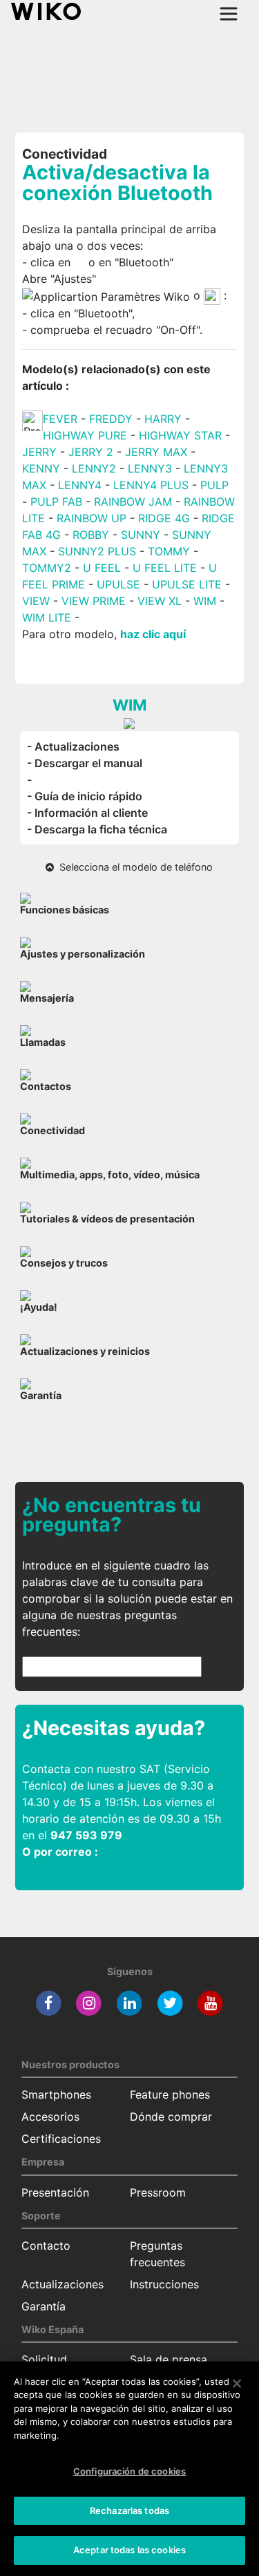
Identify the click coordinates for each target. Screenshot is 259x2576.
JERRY (39, 452)
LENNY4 (80, 485)
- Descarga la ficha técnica (97, 829)
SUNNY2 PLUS (97, 551)
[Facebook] (49, 2003)
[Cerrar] (237, 2384)
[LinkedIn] (129, 2003)
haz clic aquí (153, 634)
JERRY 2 (91, 452)
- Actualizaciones (73, 746)
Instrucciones (164, 2284)
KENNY (41, 468)
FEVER (62, 419)
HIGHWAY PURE (87, 435)
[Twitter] (170, 2003)
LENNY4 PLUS (151, 485)
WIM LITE (47, 617)
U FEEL (102, 568)
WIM (205, 601)
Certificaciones (61, 2139)
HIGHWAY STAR (182, 435)
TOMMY (169, 551)
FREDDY (111, 419)
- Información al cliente (87, 813)
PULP (214, 485)
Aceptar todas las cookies (129, 2550)
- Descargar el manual (85, 763)
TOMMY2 (47, 568)
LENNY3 (150, 468)
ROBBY (91, 535)
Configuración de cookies (129, 2471)
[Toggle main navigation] (229, 14)
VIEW (36, 601)
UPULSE (120, 584)
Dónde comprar (171, 2117)
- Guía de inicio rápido (85, 796)
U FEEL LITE (165, 568)
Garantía (44, 2306)
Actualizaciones (63, 2284)
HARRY (165, 419)
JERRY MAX (156, 452)
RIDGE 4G (164, 518)
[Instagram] (89, 2003)
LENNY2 (94, 468)
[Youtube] (210, 2003)
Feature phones (170, 2094)
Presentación (55, 2192)
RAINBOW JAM (135, 502)
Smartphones (56, 2094)
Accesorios (50, 2117)
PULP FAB (56, 502)
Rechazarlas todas (129, 2510)
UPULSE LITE (187, 584)
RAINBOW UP (92, 518)
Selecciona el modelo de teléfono (133, 867)
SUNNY (141, 535)
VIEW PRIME (94, 601)
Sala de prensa (169, 2359)
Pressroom (158, 2192)
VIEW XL (160, 601)
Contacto (46, 2246)
